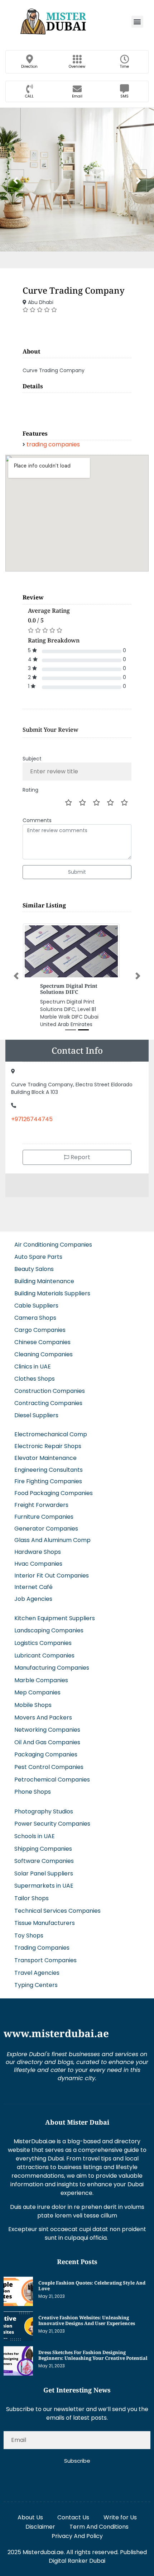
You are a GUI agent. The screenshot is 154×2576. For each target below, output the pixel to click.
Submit (77, 872)
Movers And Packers (43, 1711)
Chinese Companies (42, 1336)
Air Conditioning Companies (53, 1239)
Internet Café (33, 1581)
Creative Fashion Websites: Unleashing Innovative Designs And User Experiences (87, 2314)
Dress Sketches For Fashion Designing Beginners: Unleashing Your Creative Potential (93, 2349)
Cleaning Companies (44, 1348)
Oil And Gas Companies (47, 1736)
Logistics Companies (43, 1637)
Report (80, 1151)
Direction (29, 67)
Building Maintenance (44, 1275)
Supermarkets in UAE (44, 1880)
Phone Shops (33, 1786)
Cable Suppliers (36, 1299)
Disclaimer (40, 2521)
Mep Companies (37, 1687)
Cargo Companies (40, 1324)
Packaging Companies (46, 1749)
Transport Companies (45, 1954)
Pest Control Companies (49, 1761)
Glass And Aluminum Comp (52, 1534)
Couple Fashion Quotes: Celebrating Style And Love (92, 2280)
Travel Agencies (37, 1967)
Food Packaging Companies (54, 1487)
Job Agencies (33, 1593)
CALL (29, 96)
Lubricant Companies (44, 1649)
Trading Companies (42, 1942)
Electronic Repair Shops (48, 1440)
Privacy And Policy (77, 2530)
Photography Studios (44, 1805)
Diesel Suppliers (36, 1409)
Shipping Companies (43, 1843)
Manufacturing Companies (52, 1662)
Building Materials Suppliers (52, 1287)
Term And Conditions (99, 2521)
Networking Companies (47, 1724)
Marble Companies (41, 1674)
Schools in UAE (35, 1830)
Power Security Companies (52, 1818)
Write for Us (120, 2511)
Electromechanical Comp (51, 1428)
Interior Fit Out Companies (52, 1569)
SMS (124, 96)
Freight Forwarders (41, 1499)
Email (77, 96)
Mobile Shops (33, 1699)
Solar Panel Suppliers (44, 1867)
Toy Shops (29, 1929)
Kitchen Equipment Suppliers (55, 1612)
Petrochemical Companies (52, 1773)
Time (124, 67)
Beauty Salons (34, 1263)
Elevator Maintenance (45, 1452)
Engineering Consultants (49, 1464)
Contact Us (73, 2511)
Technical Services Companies (57, 1905)
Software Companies (44, 1855)
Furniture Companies (44, 1511)
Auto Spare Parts (38, 1251)
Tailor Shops (32, 1892)
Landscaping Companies (49, 1625)
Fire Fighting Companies (48, 1476)
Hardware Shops (38, 1546)
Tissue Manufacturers (45, 1917)
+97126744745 (32, 1113)
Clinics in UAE (33, 1360)
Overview (77, 67)
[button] (137, 22)
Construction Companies (50, 1385)
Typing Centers (36, 1979)
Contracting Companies (48, 1397)
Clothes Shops (35, 1373)
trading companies (53, 444)
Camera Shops (35, 1312)
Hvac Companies (38, 1558)
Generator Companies (46, 1522)
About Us (30, 2511)
